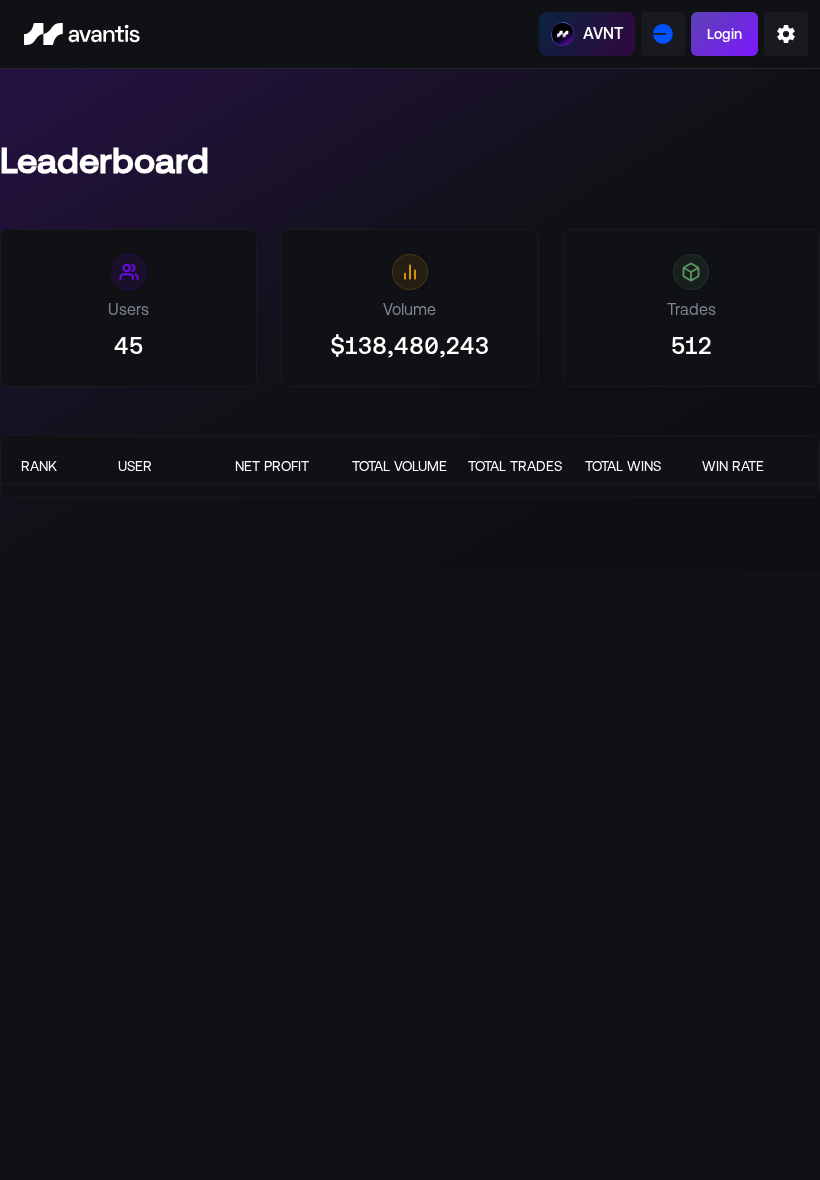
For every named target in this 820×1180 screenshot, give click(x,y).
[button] (786, 34)
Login (724, 34)
